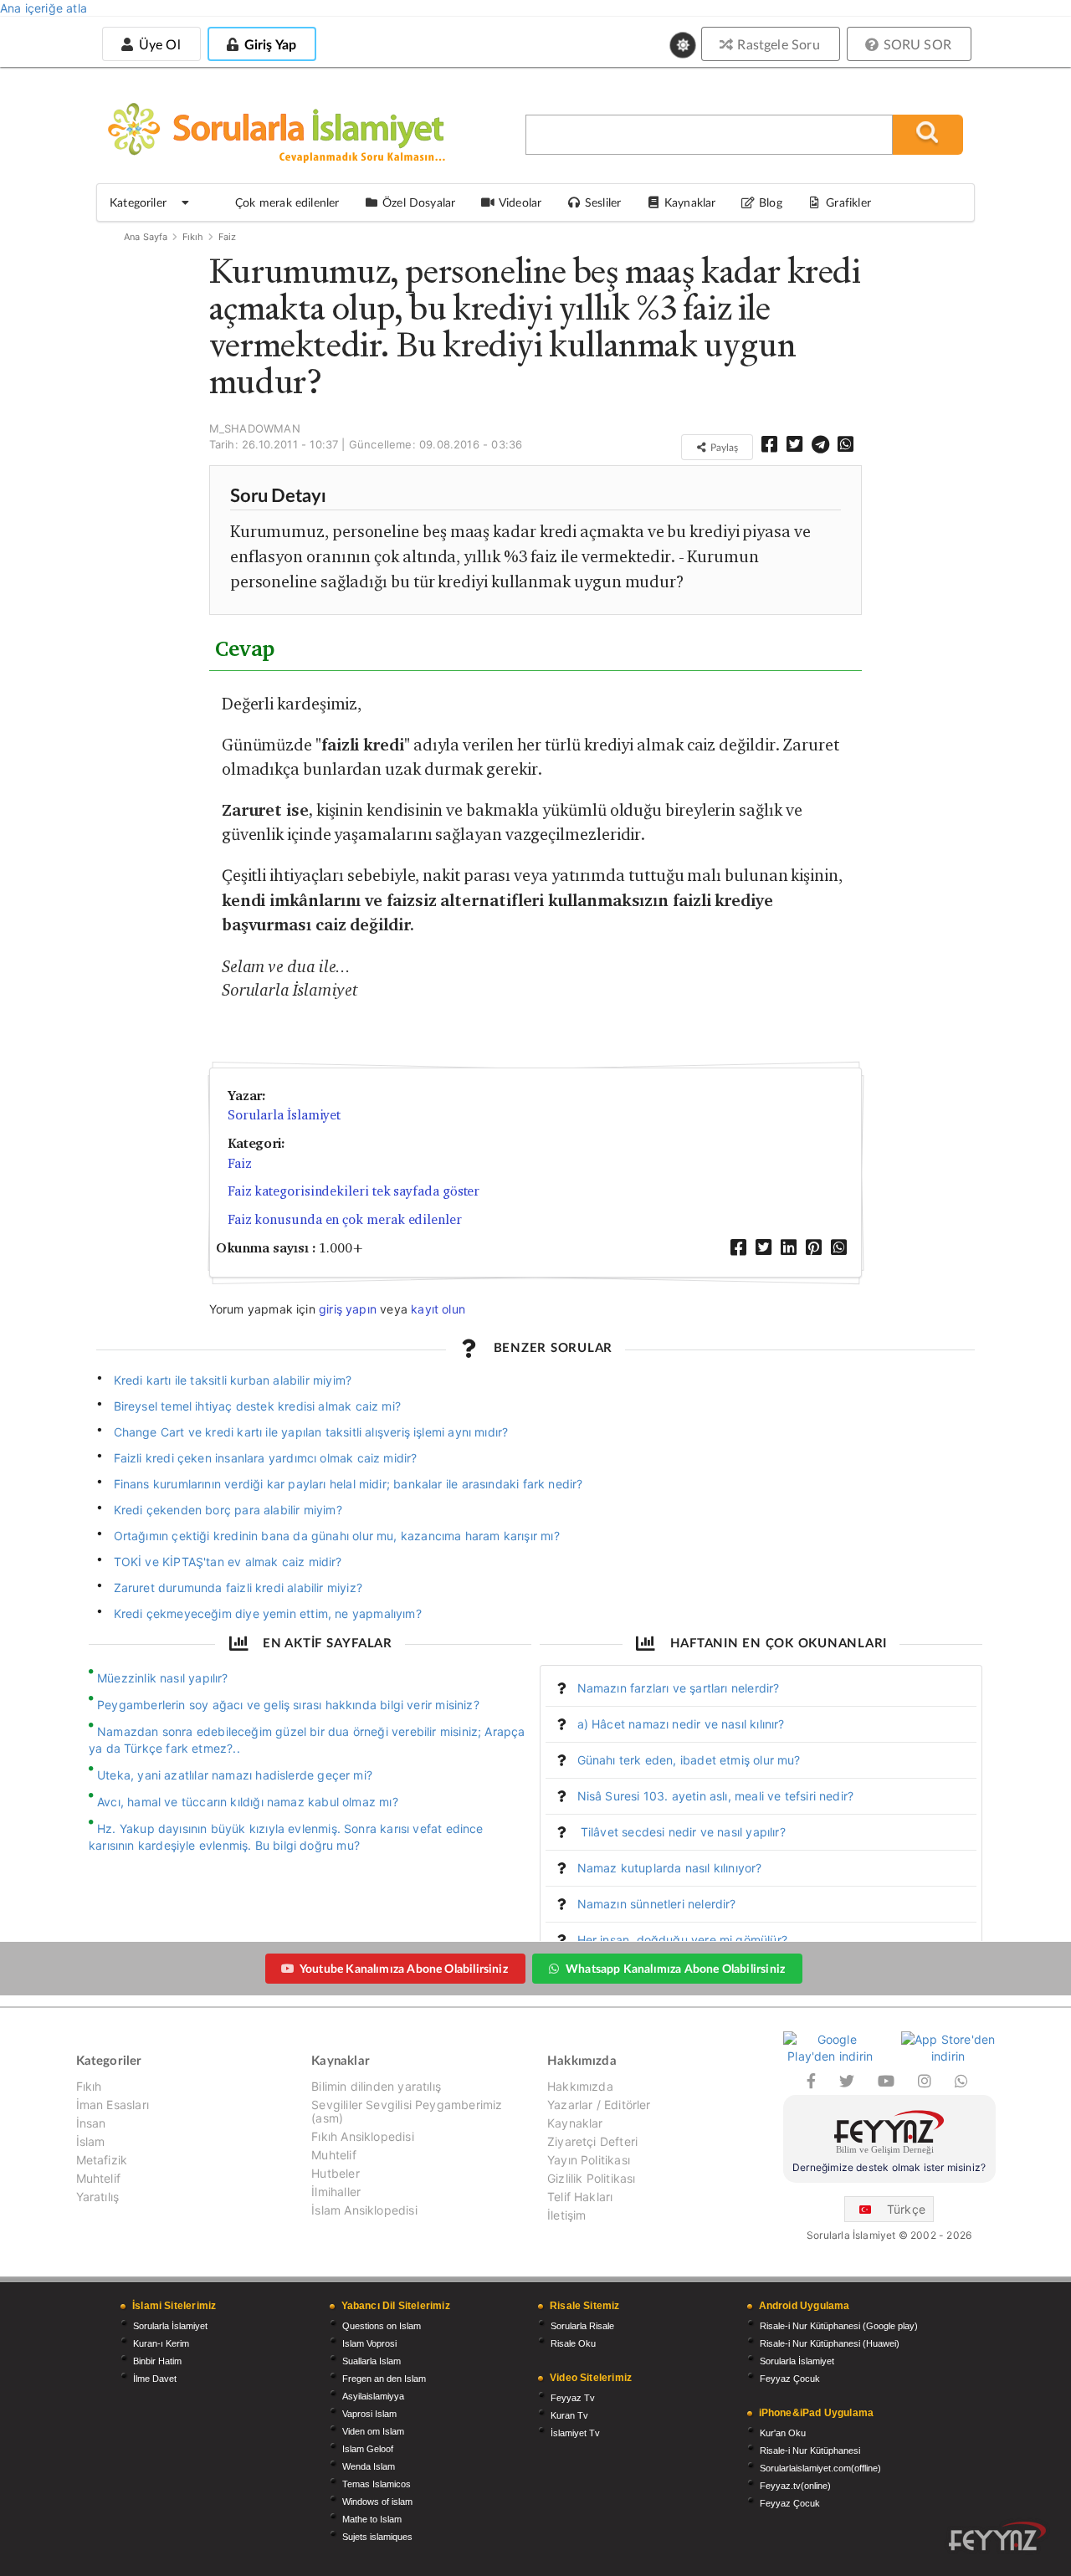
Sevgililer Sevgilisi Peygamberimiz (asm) (407, 2111)
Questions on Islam (382, 2326)
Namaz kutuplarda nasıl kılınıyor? (670, 1868)
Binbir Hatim (157, 2361)
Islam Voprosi (369, 2343)
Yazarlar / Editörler (599, 2105)
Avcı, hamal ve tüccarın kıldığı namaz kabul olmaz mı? (248, 1802)
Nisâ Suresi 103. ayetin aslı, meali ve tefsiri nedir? (716, 1796)
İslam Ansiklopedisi (364, 2210)
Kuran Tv (569, 2415)
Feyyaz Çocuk (790, 2379)
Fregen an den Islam (384, 2379)
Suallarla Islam (372, 2361)
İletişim (566, 2215)
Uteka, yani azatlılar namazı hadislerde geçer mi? (235, 1775)
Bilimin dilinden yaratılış (376, 2087)
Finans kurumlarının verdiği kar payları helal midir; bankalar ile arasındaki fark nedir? (348, 1484)
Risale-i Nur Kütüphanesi (810, 2451)
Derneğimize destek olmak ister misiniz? (889, 2167)
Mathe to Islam (372, 2519)
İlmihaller (336, 2192)
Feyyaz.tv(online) (795, 2486)
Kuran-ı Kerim (161, 2343)
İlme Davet (155, 2379)
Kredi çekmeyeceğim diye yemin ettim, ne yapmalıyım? (268, 1613)
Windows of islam (377, 2502)
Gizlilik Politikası (591, 2178)
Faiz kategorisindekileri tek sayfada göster (354, 1191)
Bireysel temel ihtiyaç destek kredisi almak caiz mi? (257, 1406)
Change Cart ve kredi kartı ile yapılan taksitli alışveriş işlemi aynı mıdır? (311, 1432)
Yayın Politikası (589, 2160)
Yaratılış (98, 2197)
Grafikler (848, 202)
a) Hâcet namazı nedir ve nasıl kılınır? (681, 1724)
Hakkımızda (580, 2087)
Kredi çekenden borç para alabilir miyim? (228, 1510)
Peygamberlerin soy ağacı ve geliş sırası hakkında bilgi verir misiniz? (288, 1705)
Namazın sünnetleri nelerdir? (657, 1904)
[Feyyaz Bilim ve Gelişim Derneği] (889, 2135)
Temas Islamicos (377, 2484)
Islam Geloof (368, 2449)
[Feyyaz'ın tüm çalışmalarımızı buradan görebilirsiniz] (997, 2536)
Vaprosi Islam (369, 2414)
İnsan (91, 2123)
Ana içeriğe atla (44, 8)
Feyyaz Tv (573, 2398)
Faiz (228, 237)
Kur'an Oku (783, 2433)
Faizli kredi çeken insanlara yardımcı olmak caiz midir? (266, 1458)
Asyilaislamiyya (373, 2396)
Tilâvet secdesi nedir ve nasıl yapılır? (682, 1832)
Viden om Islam (373, 2431)
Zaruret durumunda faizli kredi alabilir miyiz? (238, 1588)
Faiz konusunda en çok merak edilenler (345, 1219)
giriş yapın (348, 1309)
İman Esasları (113, 2105)
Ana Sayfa (146, 237)
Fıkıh (193, 237)
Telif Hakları (580, 2197)
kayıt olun (438, 1309)
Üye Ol (157, 44)
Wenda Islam (369, 2466)
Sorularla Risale (582, 2326)
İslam (91, 2141)
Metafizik (102, 2160)
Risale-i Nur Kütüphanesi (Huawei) (830, 2343)
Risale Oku (573, 2343)
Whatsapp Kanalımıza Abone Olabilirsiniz (675, 1968)
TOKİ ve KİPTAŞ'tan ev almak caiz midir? (228, 1562)
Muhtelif (98, 2178)
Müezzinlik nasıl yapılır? (163, 1678)
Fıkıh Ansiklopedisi (362, 2136)
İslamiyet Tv (575, 2433)
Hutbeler (335, 2173)
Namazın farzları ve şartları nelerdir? (679, 1688)
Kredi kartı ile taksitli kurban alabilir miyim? (233, 1380)
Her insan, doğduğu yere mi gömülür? (682, 1940)
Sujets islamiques (377, 2537)
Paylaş (723, 447)
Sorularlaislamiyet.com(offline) (820, 2468)
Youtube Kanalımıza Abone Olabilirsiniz (404, 1968)
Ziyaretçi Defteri (592, 2141)
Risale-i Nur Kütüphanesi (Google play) (839, 2326)
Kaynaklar (575, 2123)
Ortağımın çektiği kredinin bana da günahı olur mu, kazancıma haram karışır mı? (337, 1536)
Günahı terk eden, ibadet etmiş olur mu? (689, 1760)
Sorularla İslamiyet (284, 1115)
